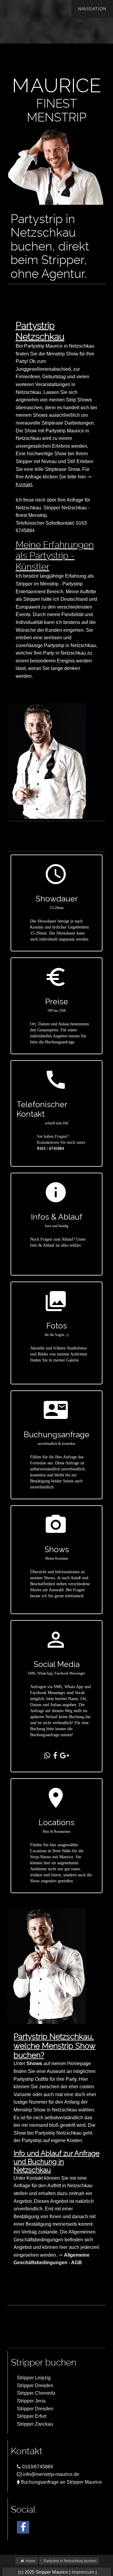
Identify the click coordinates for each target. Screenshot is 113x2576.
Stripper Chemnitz (36, 2393)
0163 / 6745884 (50, 1148)
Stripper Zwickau (35, 2424)
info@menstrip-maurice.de (50, 2474)
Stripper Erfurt (32, 2416)
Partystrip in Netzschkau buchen (70, 2561)
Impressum (83, 2572)
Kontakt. (24, 485)
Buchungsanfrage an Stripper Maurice (61, 2482)
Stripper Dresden (35, 2386)
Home (30, 2561)
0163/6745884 (37, 2467)
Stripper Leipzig (34, 2378)
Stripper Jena (31, 2401)
